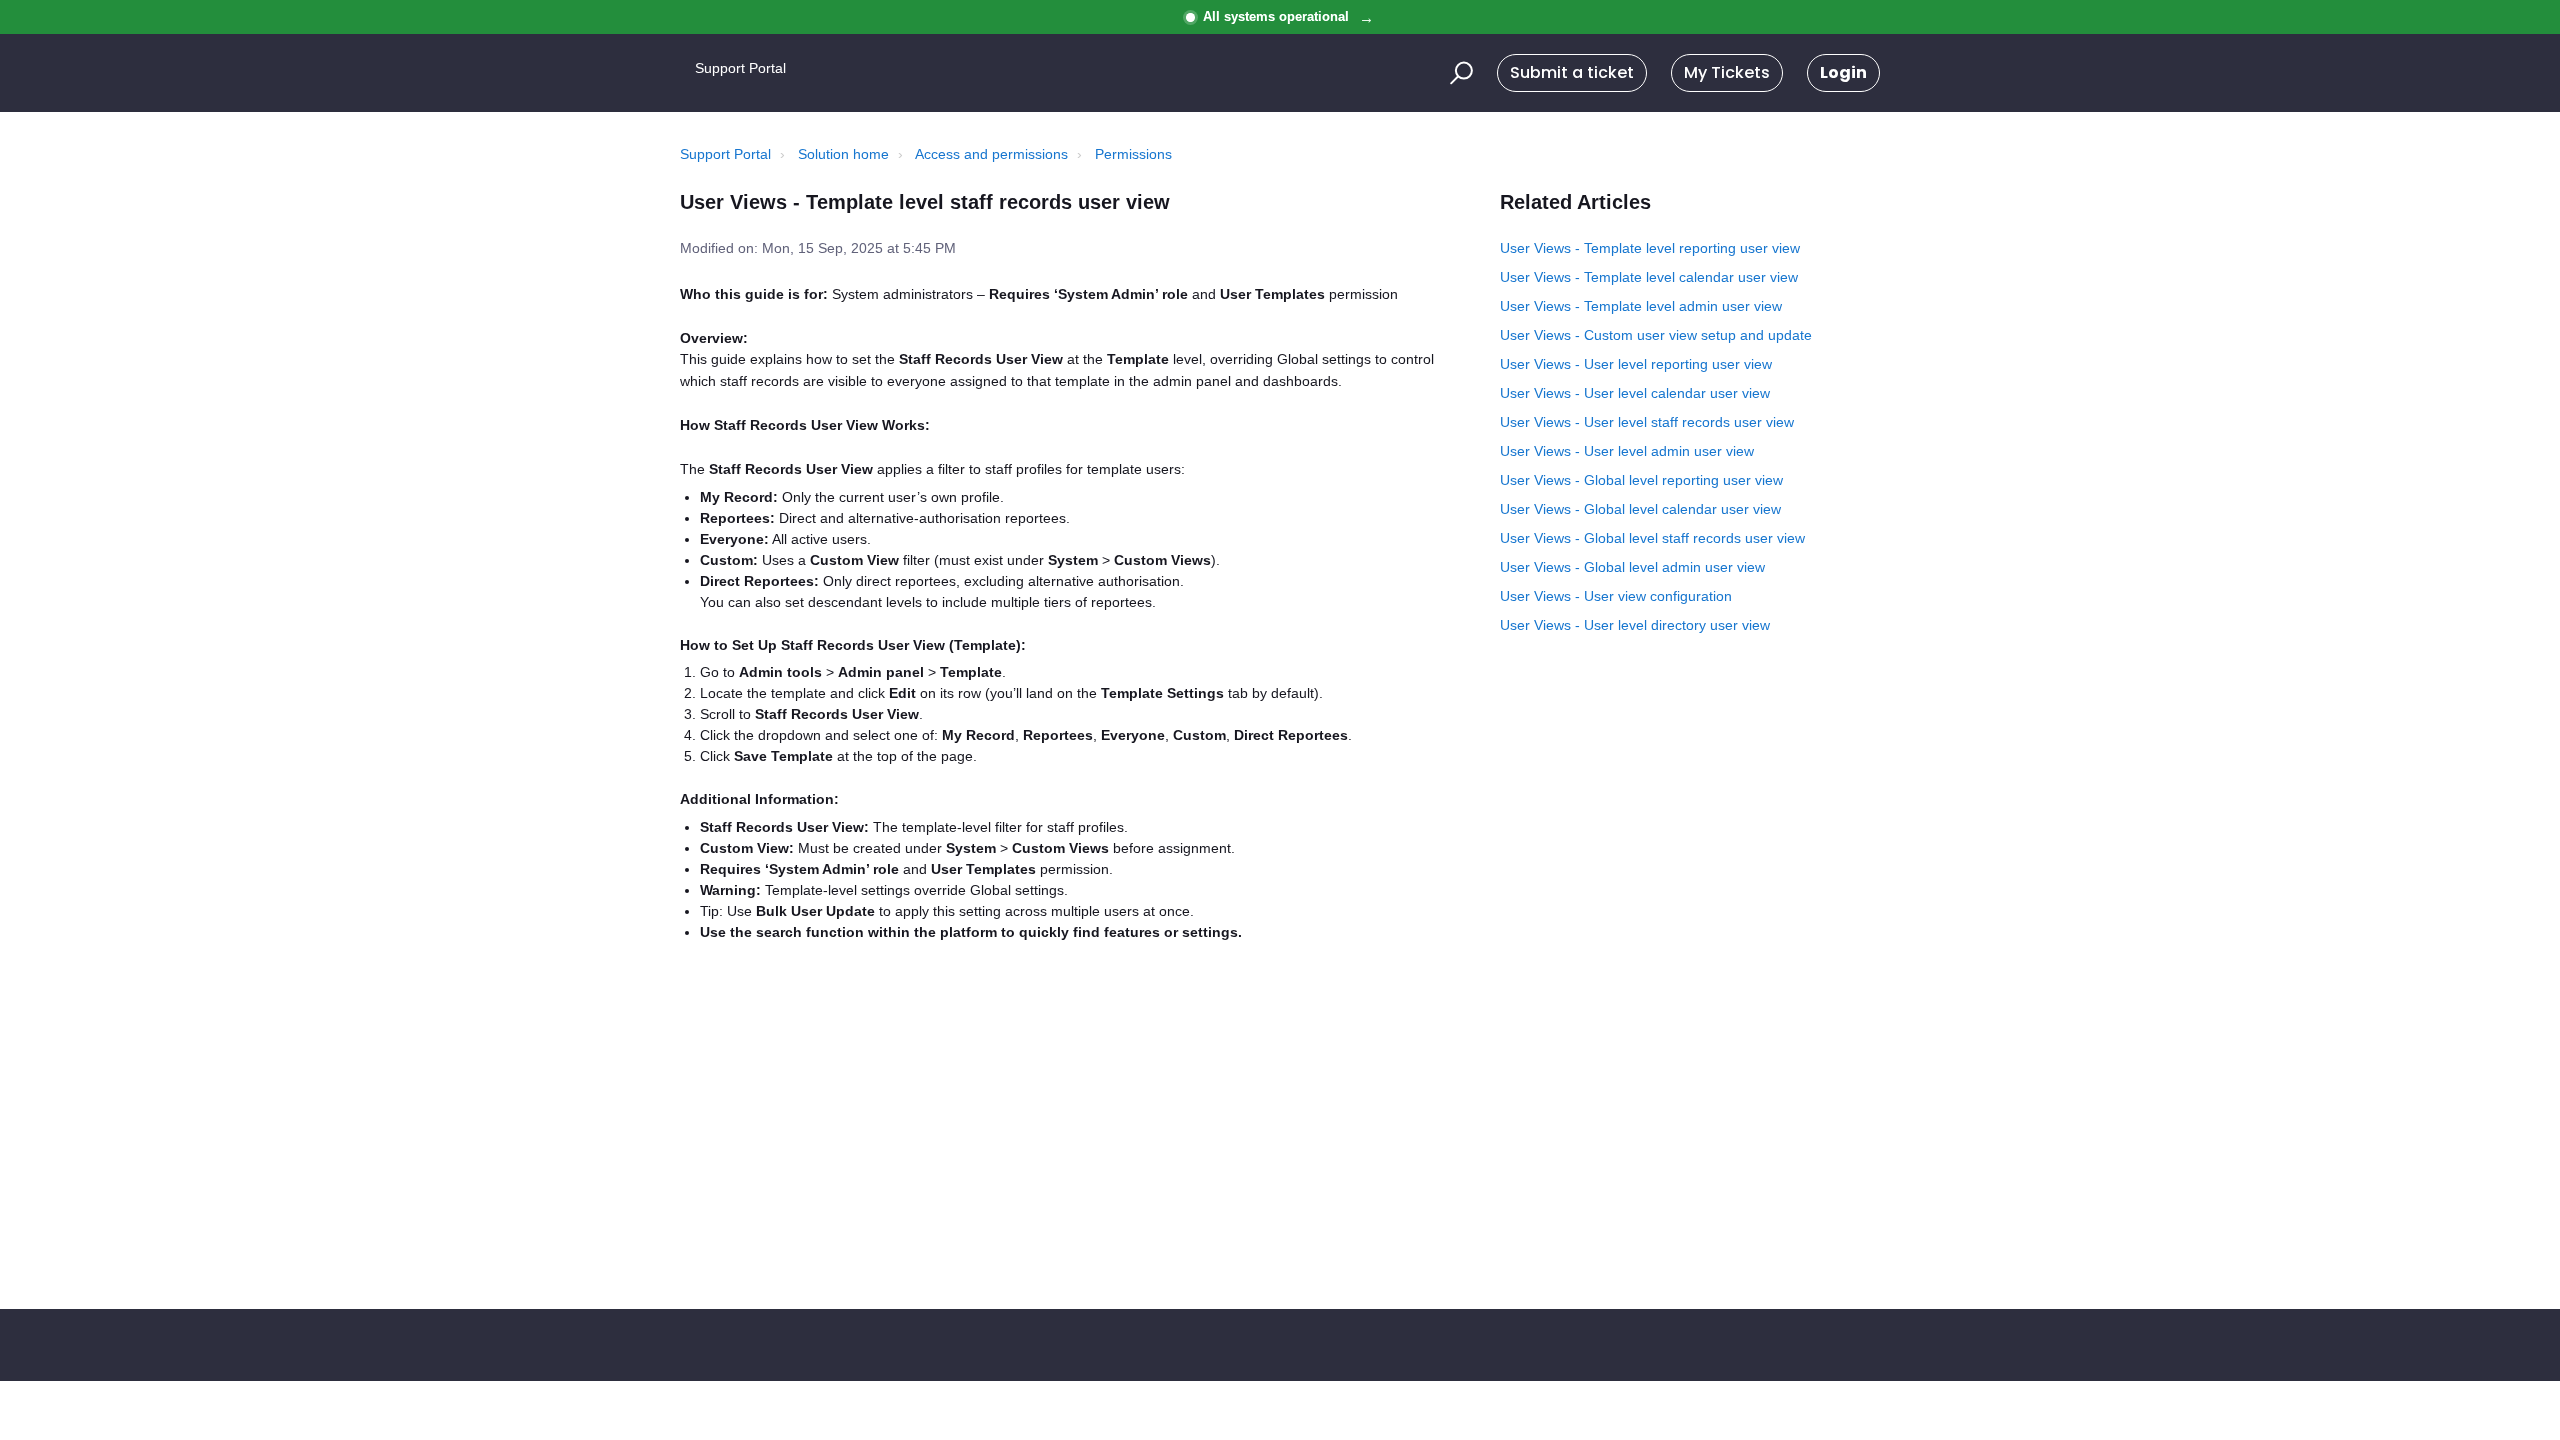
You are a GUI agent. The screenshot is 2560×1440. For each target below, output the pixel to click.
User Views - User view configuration (1616, 596)
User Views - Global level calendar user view (1640, 509)
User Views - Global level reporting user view (1641, 480)
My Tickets (1727, 72)
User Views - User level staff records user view (1647, 422)
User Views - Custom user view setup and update (1656, 335)
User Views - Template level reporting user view (1650, 248)
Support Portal (725, 154)
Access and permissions (991, 154)
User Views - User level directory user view (1635, 625)
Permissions (1133, 154)
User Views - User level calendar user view (1635, 393)
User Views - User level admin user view (1627, 451)
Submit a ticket (1572, 72)
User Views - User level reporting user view (1636, 364)
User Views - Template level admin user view (1641, 306)
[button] (1458, 73)
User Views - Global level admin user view (1632, 567)
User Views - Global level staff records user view (1652, 538)
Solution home (843, 154)
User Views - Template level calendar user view (1649, 277)
